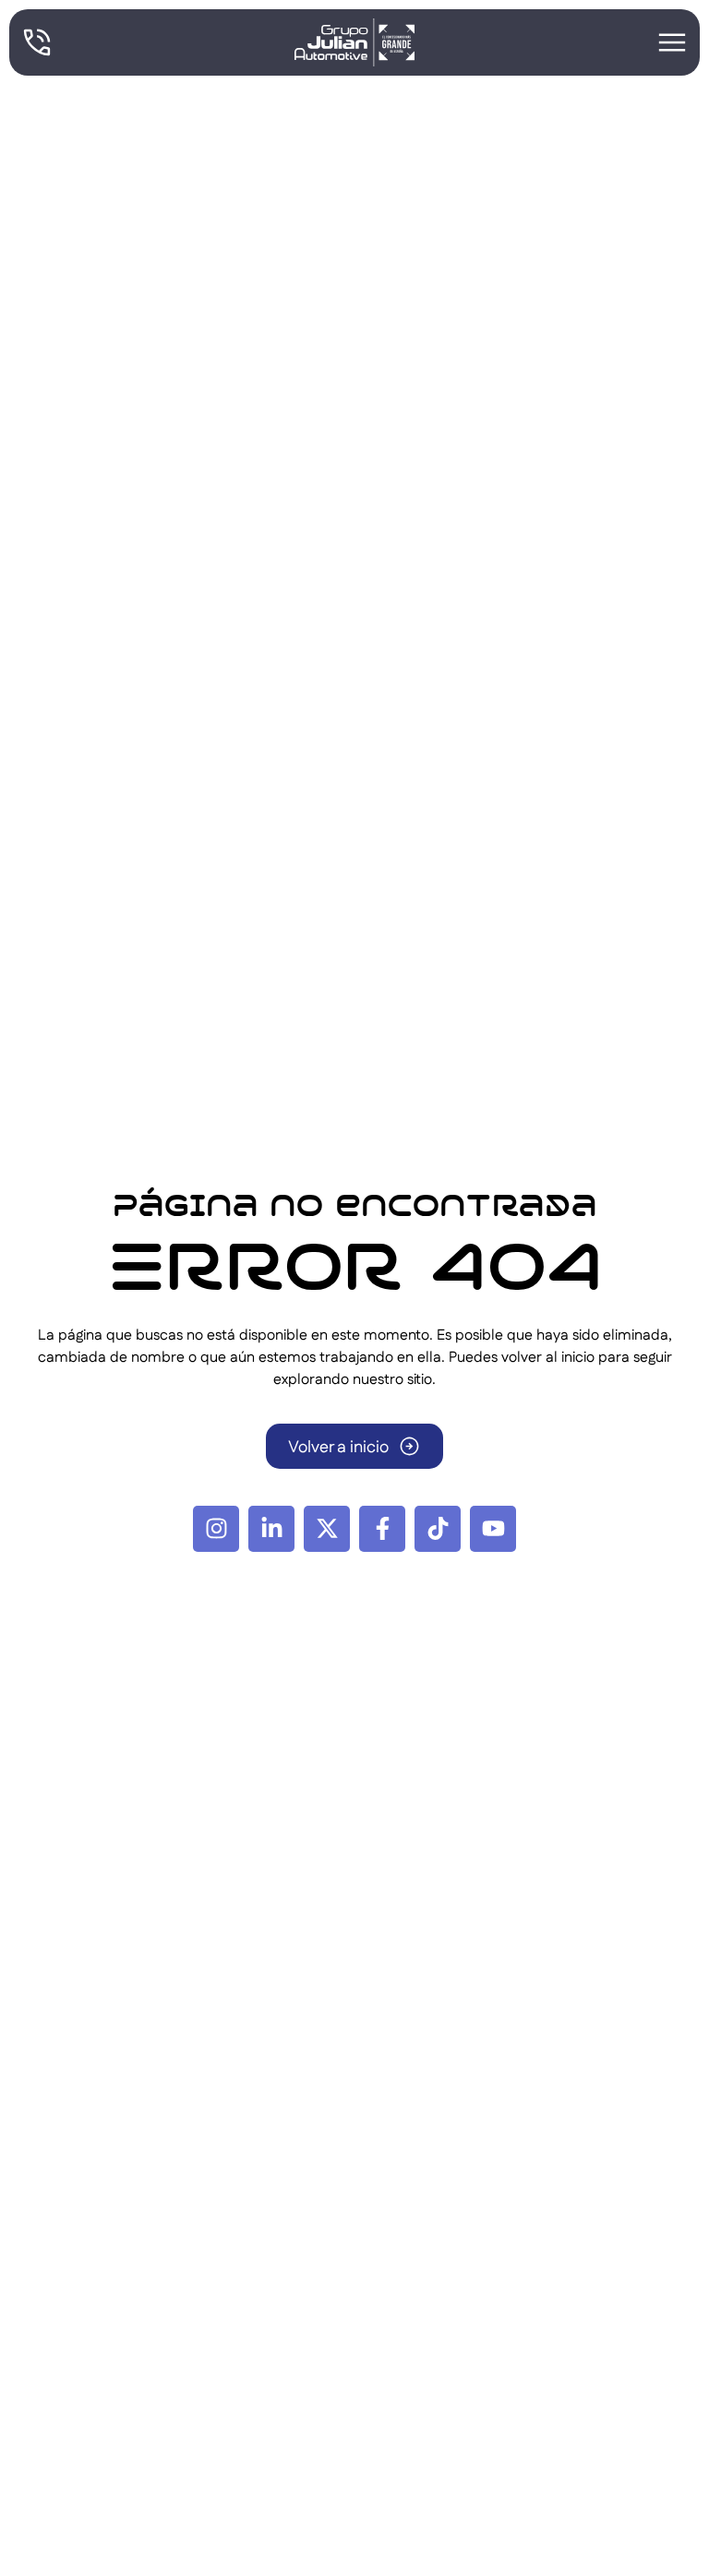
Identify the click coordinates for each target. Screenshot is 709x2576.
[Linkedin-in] (271, 1529)
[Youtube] (493, 1529)
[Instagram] (216, 1529)
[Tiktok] (438, 1529)
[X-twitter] (327, 1529)
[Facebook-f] (382, 1529)
